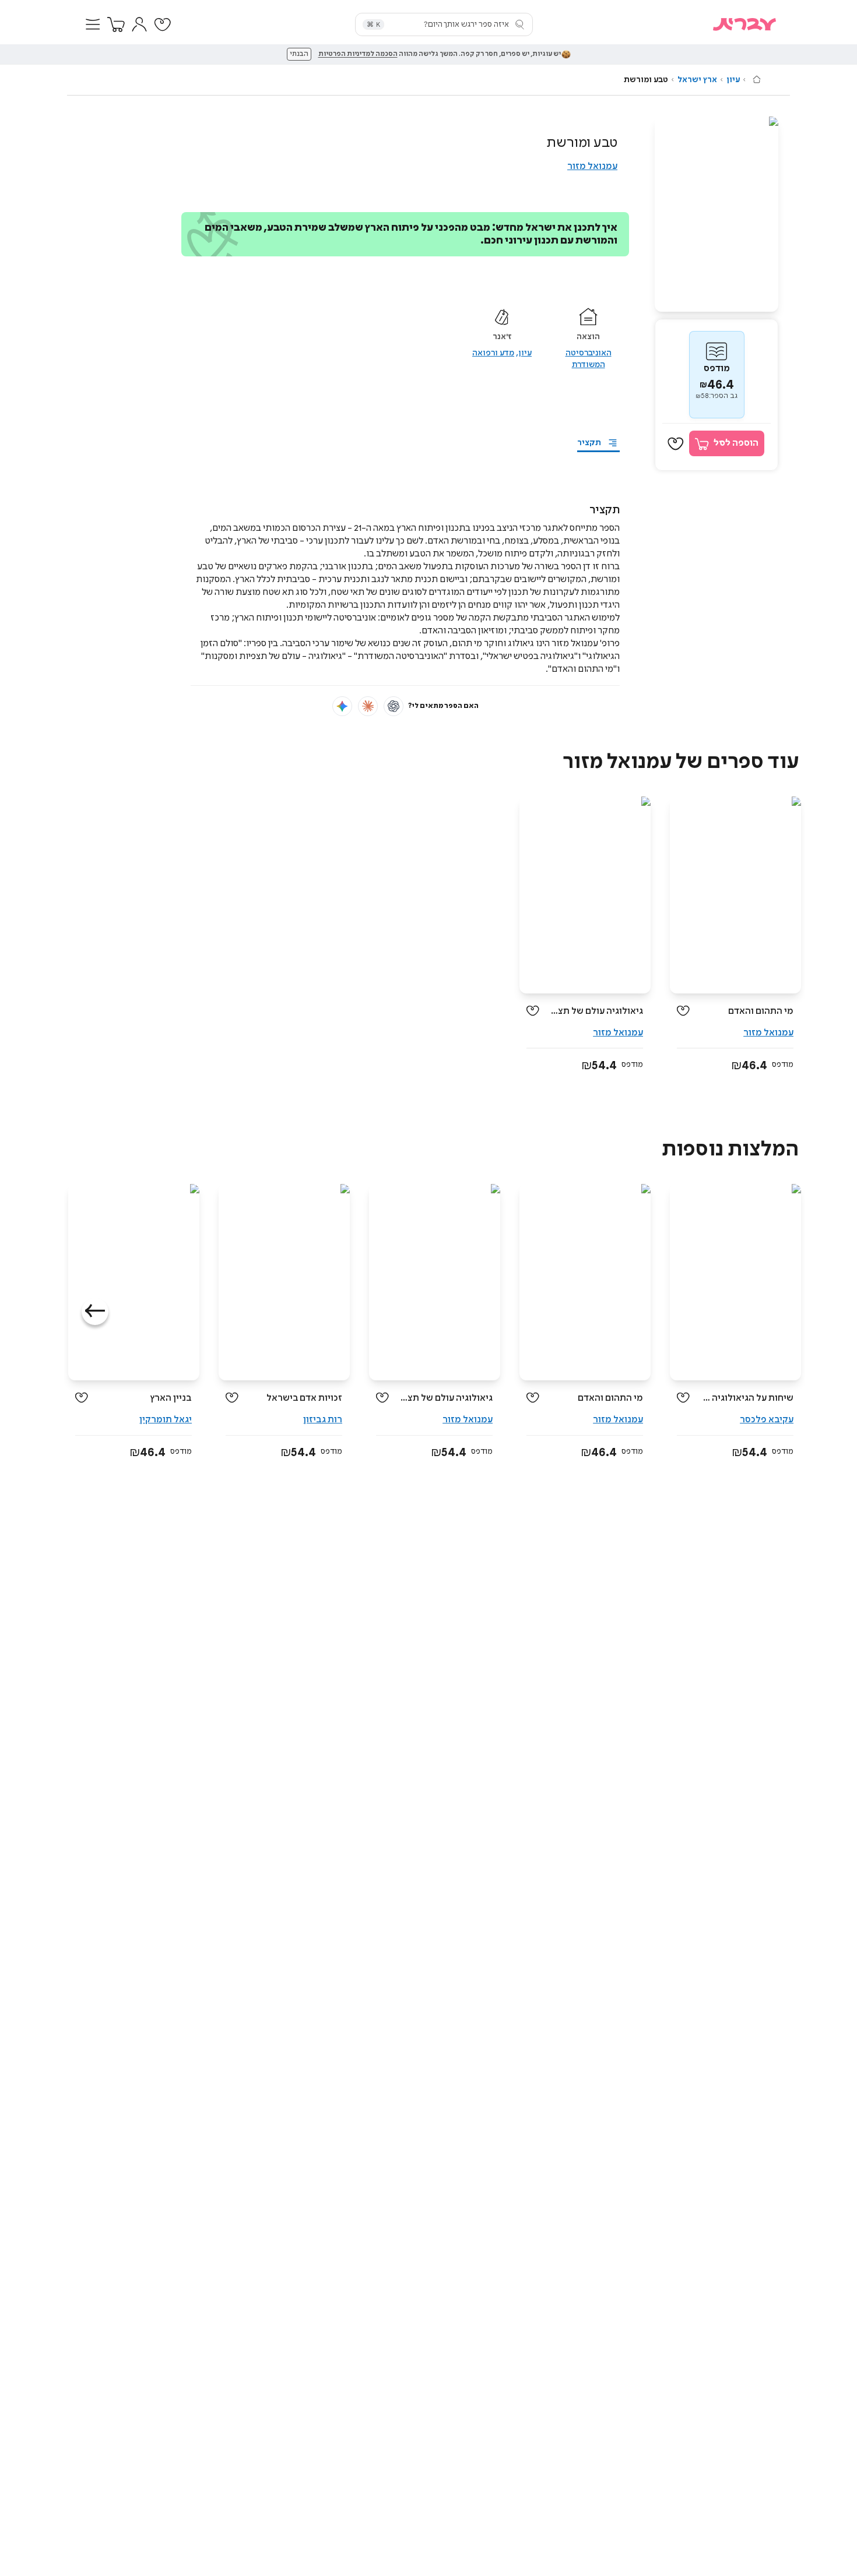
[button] (93, 24)
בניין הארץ (171, 1398)
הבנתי (299, 54)
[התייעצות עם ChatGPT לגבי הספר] (394, 706)
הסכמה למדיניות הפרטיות (358, 54)
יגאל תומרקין (166, 1420)
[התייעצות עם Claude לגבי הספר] (368, 706)
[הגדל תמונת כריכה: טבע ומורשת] (716, 214)
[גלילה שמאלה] (95, 1312)
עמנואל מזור (592, 166)
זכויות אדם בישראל (304, 1398)
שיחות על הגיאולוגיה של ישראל (746, 1398)
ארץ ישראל (697, 80)
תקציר (589, 443)
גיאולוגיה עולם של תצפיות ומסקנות (596, 1011)
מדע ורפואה (493, 353)
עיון (733, 80)
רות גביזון (323, 1420)
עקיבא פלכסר (767, 1420)
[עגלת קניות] (116, 24)
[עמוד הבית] (757, 79)
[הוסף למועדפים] (676, 444)
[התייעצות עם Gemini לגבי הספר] (342, 706)
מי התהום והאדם (761, 1011)
